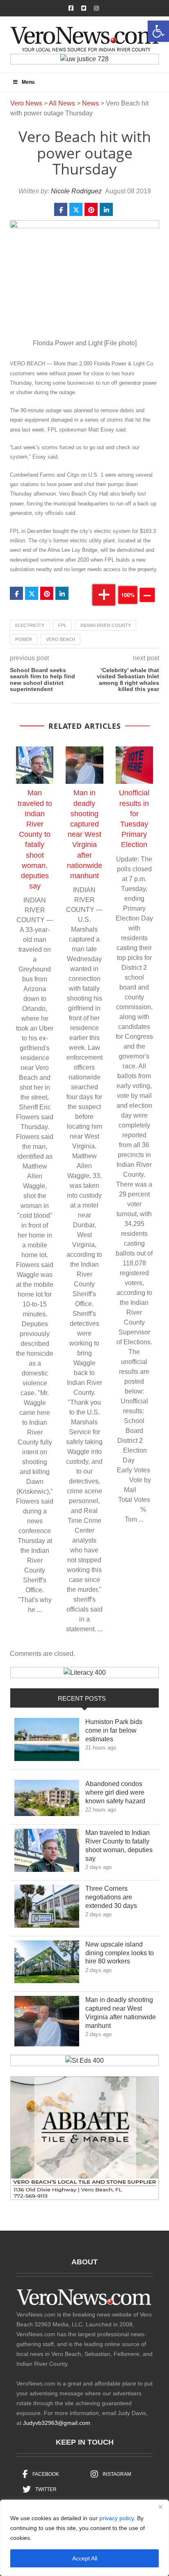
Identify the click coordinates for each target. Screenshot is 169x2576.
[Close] (160, 2507)
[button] (158, 31)
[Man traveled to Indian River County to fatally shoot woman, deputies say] (35, 765)
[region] (84, 2538)
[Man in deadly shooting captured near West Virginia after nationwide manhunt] (84, 765)
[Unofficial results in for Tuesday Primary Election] (134, 765)
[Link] (47, 1741)
